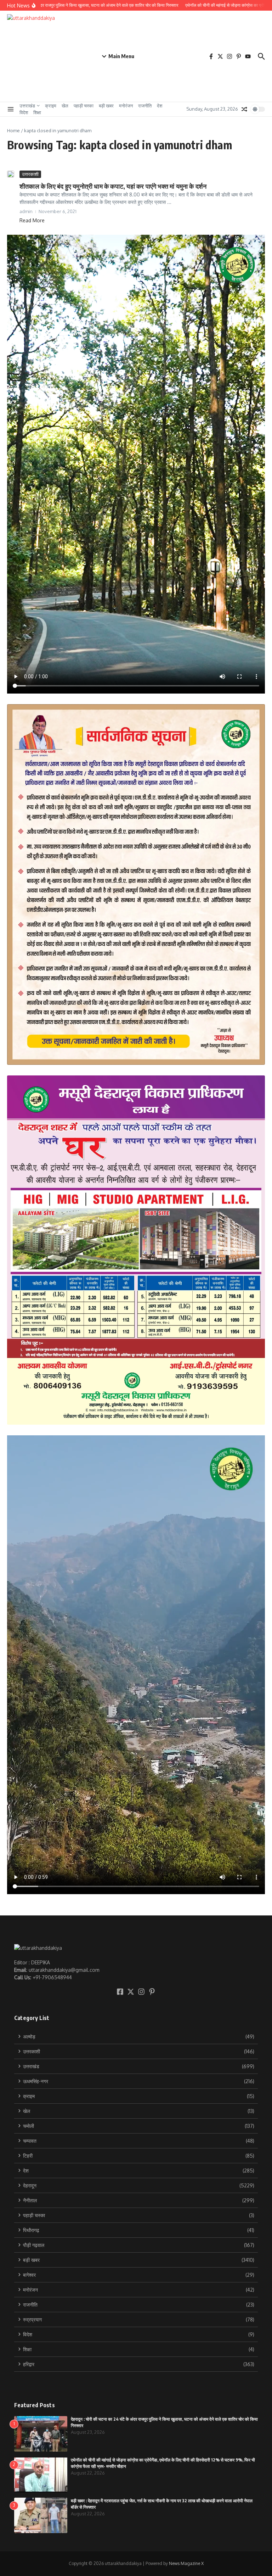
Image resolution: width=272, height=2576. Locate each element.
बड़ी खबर (106, 106)
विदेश (24, 112)
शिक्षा (37, 112)
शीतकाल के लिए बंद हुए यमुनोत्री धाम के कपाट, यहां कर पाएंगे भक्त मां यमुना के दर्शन (113, 186)
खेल (65, 106)
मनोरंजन (126, 106)
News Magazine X (186, 2563)
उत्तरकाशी (30, 174)
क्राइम (51, 106)
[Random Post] (244, 109)
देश (160, 106)
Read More (32, 220)
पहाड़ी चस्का (84, 106)
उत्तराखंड (27, 106)
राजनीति (145, 106)
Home (13, 130)
